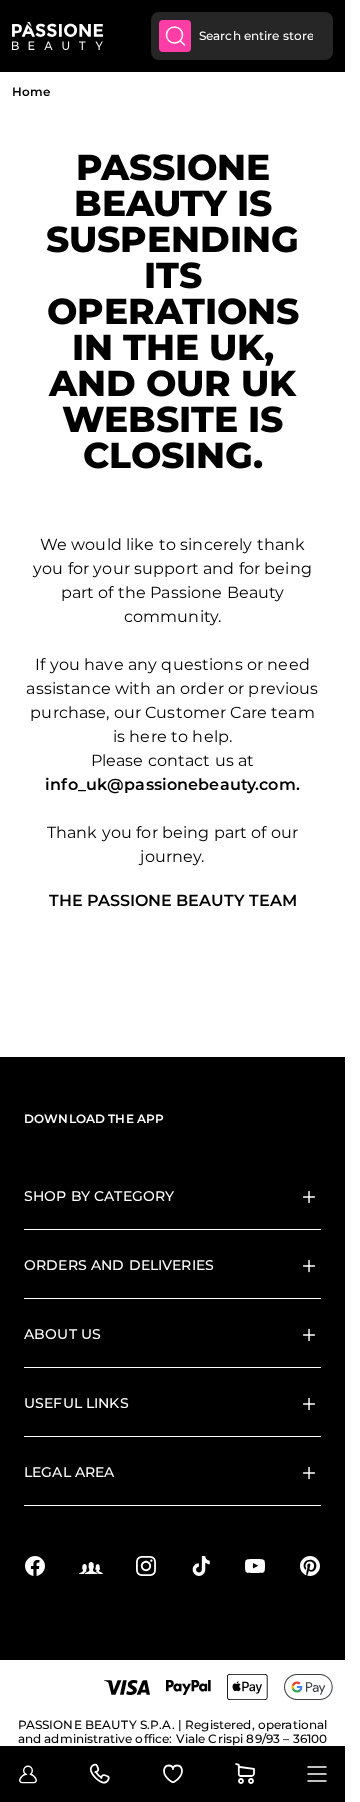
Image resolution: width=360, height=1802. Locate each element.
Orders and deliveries (119, 1265)
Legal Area (69, 1472)
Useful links (76, 1403)
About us (62, 1334)
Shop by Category (99, 1196)
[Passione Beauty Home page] (57, 36)
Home (31, 91)
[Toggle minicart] (245, 1774)
